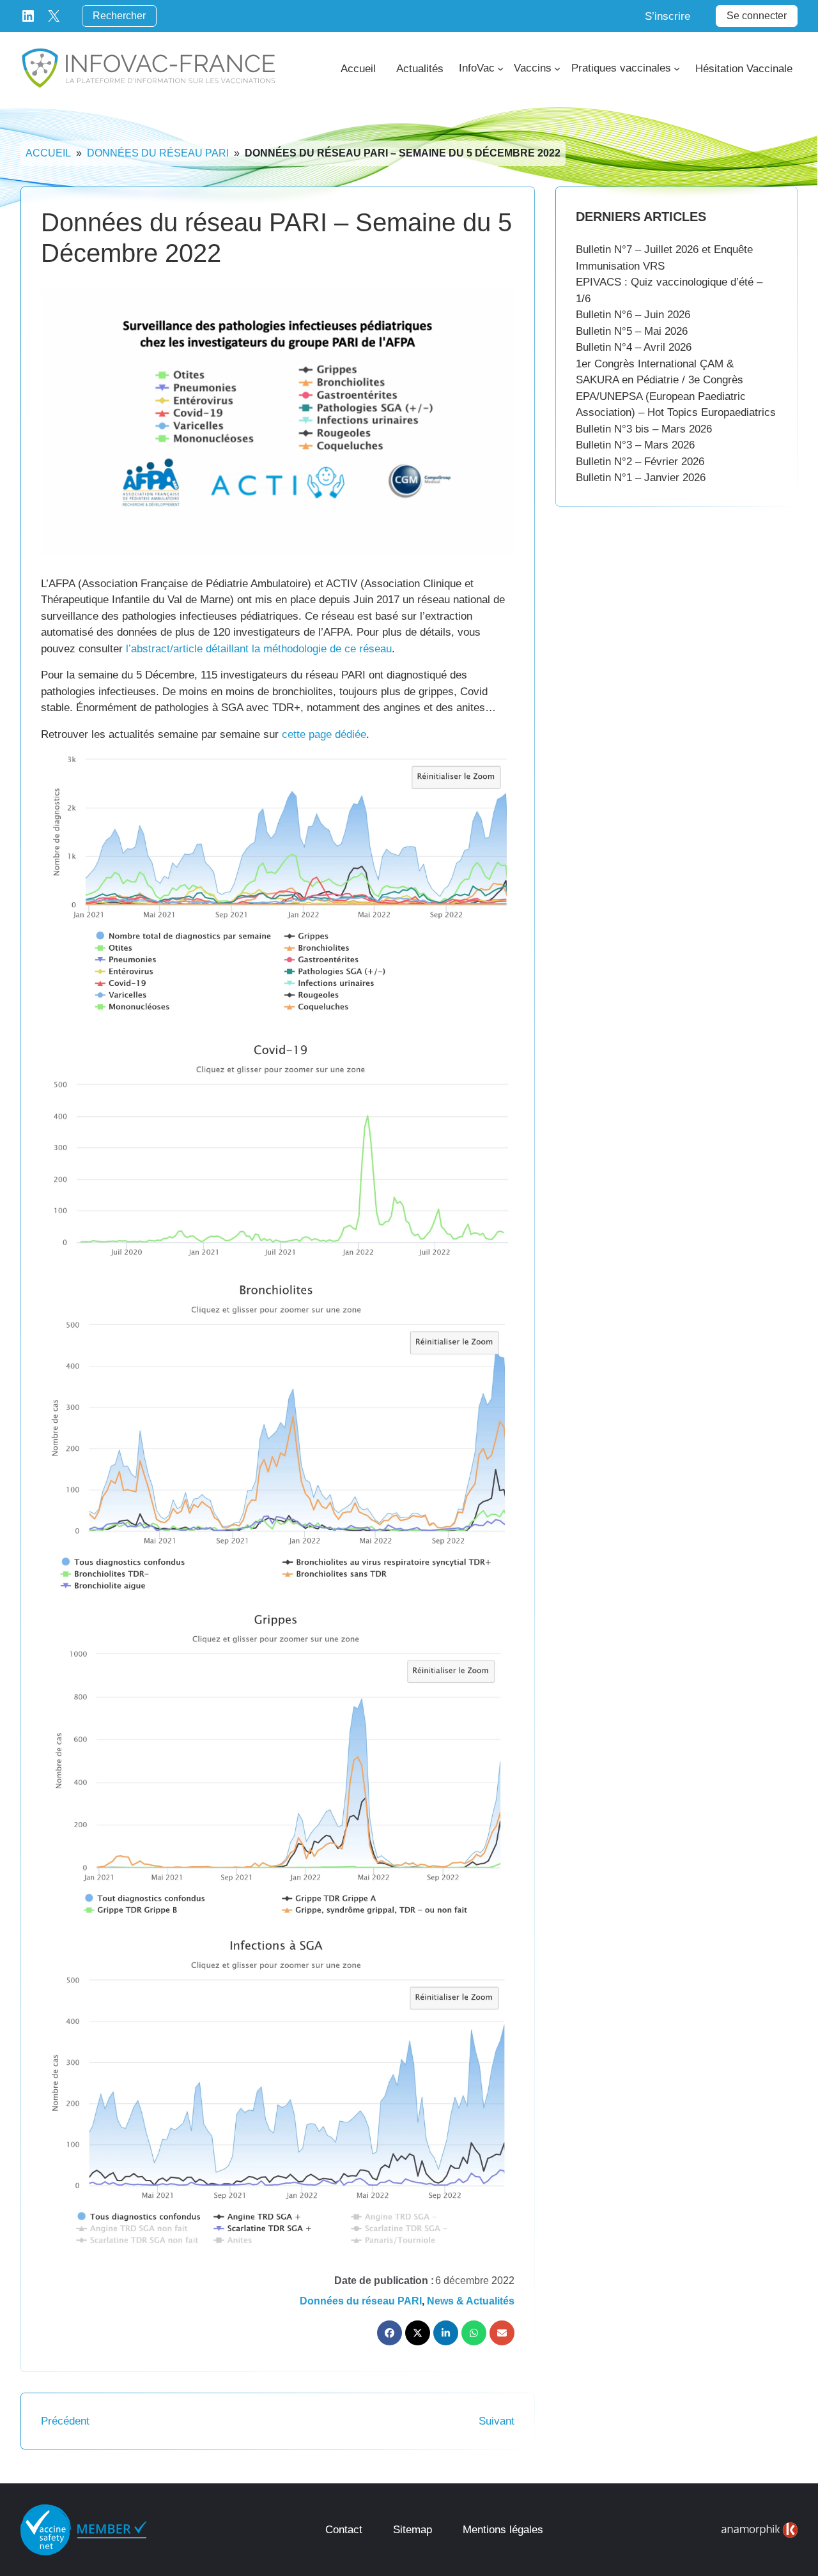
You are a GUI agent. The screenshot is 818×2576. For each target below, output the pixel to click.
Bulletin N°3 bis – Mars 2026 (644, 429)
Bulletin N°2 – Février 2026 (640, 462)
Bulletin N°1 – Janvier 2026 (641, 478)
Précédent (65, 2421)
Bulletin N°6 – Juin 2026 (633, 315)
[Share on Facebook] (390, 2333)
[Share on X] (418, 2333)
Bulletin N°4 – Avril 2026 (634, 347)
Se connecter (757, 16)
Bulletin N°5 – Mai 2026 (632, 331)
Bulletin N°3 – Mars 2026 (635, 445)
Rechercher (119, 16)
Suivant (497, 2421)
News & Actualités (471, 2301)
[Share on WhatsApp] (474, 2333)
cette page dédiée (324, 734)
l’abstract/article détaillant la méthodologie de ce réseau (259, 649)
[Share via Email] (502, 2333)
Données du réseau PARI (158, 153)
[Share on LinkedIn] (446, 2333)
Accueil (48, 153)
